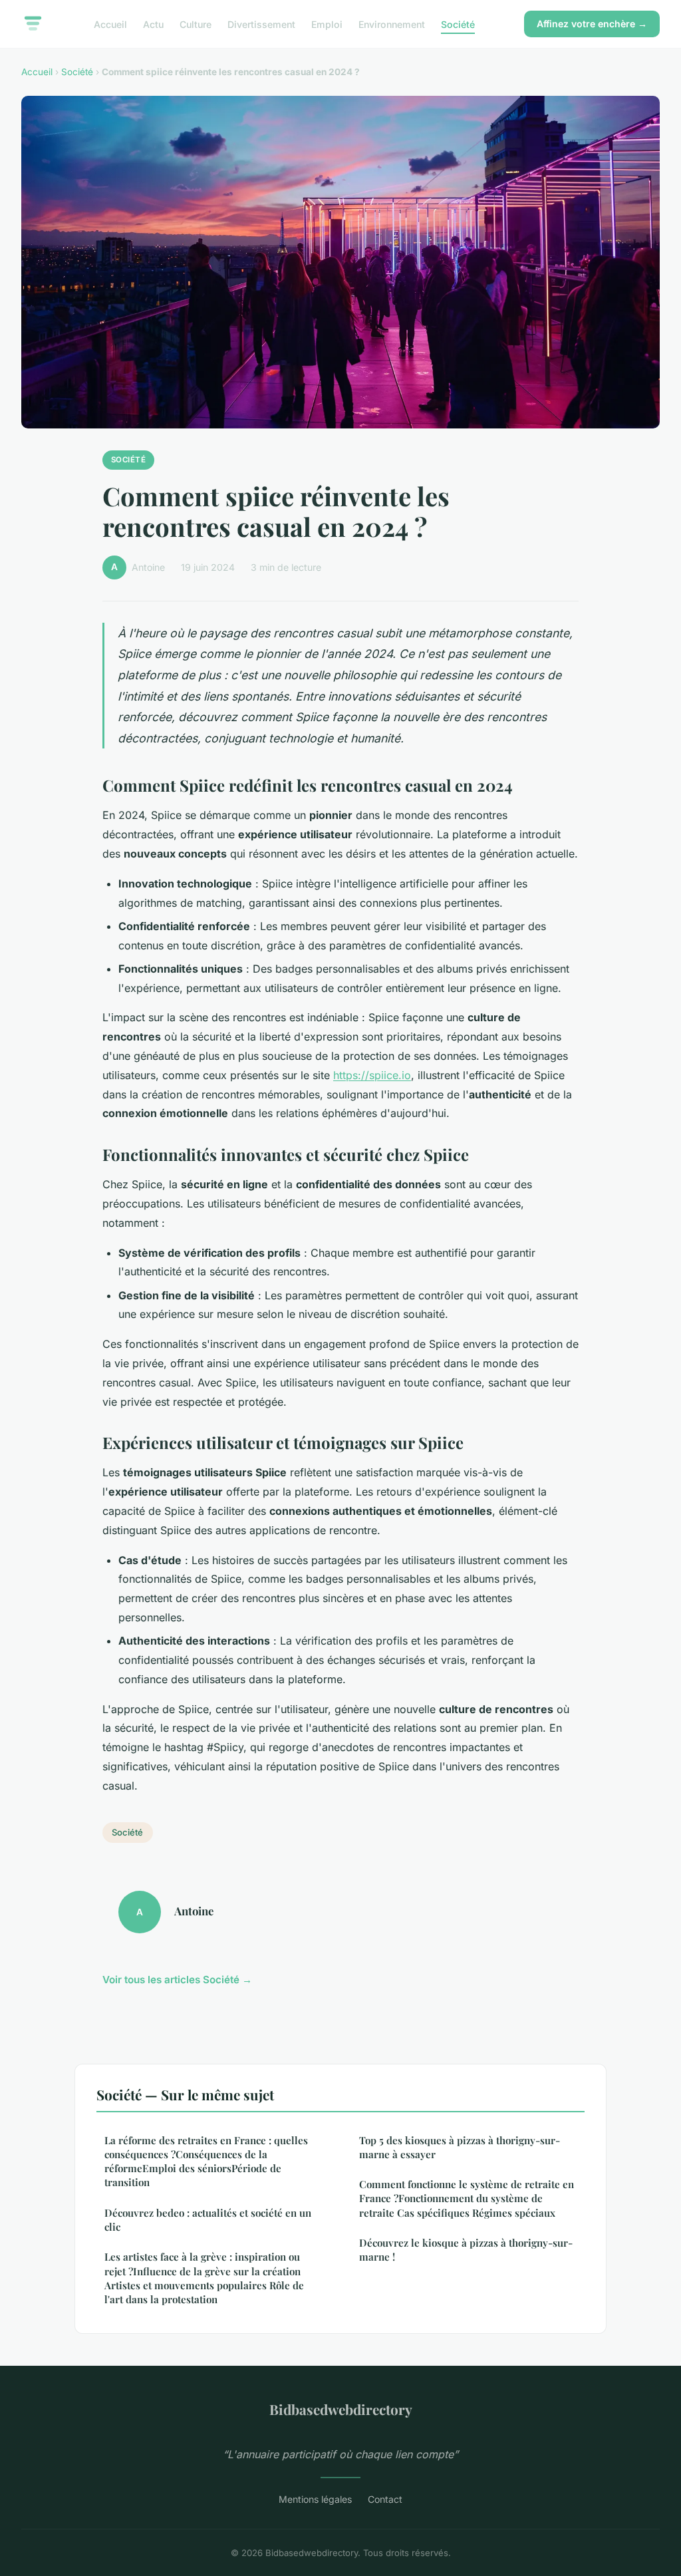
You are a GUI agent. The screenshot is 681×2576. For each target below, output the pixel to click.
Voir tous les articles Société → (177, 1980)
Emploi (327, 24)
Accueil (110, 24)
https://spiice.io (372, 1075)
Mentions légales (315, 2499)
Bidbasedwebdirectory (341, 2409)
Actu (153, 24)
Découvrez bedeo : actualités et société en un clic (208, 2220)
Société (458, 24)
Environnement (392, 24)
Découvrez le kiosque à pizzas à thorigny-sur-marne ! (466, 2250)
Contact (385, 2499)
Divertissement (261, 24)
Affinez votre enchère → (592, 24)
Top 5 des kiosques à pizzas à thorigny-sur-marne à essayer (460, 2147)
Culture (196, 24)
